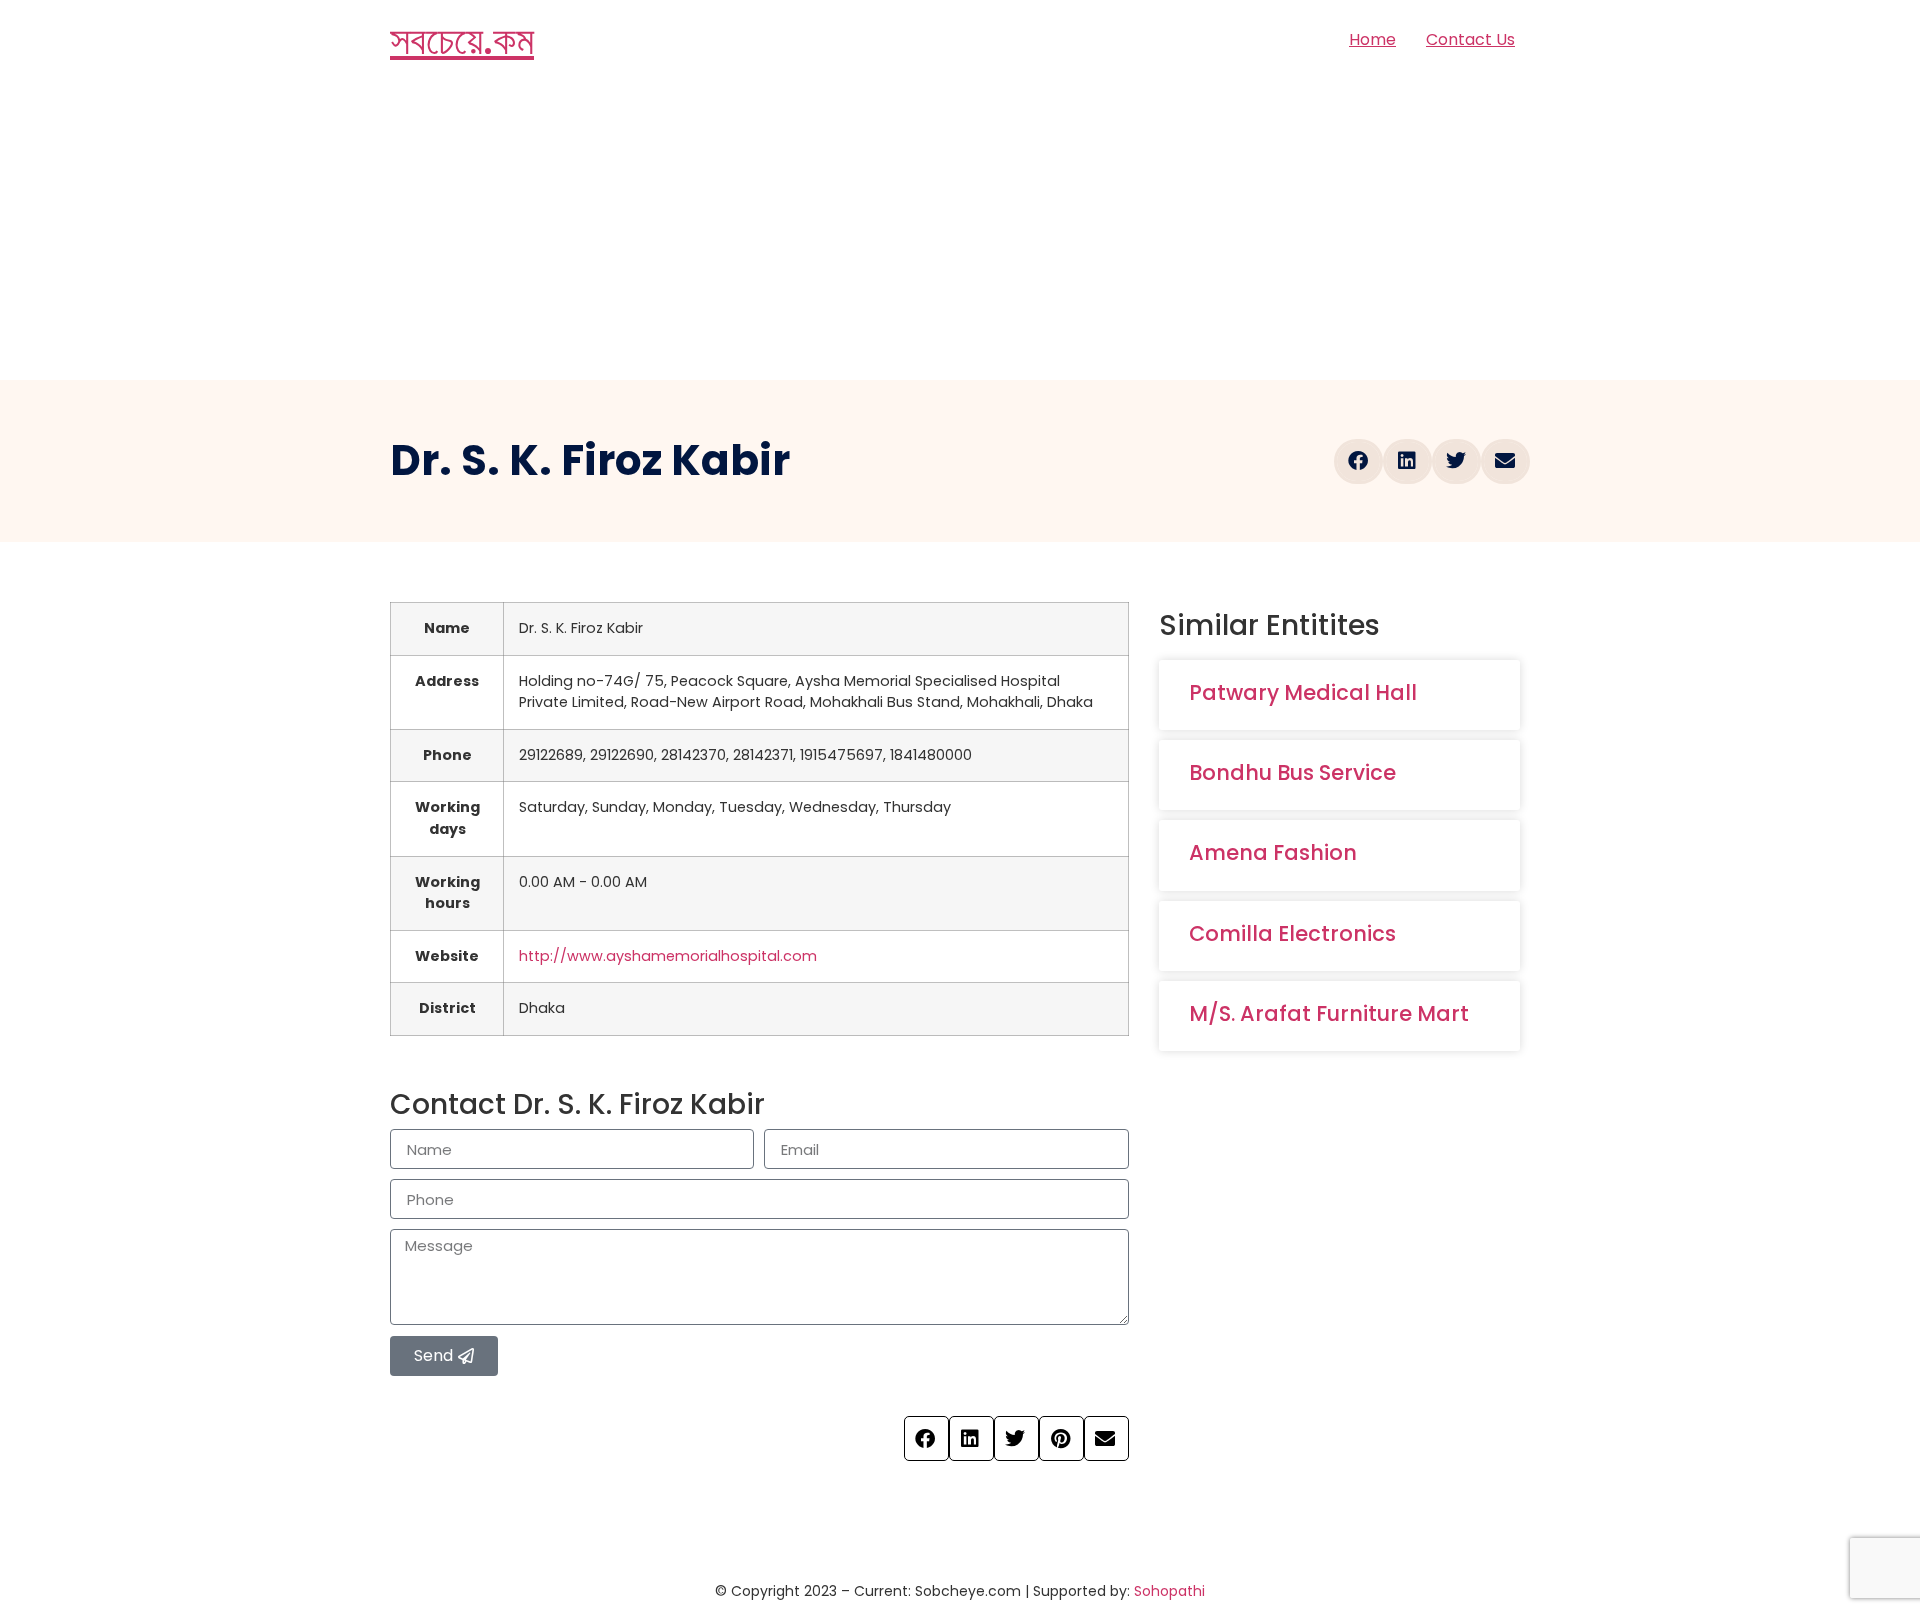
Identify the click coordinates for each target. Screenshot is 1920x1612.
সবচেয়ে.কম (462, 40)
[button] (1358, 461)
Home (1372, 39)
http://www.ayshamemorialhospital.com (668, 956)
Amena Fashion (1273, 852)
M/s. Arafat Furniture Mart (1329, 1013)
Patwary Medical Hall (1303, 692)
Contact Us (1470, 39)
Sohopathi (1169, 1591)
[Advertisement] (960, 230)
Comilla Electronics (1292, 933)
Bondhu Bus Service (1292, 772)
